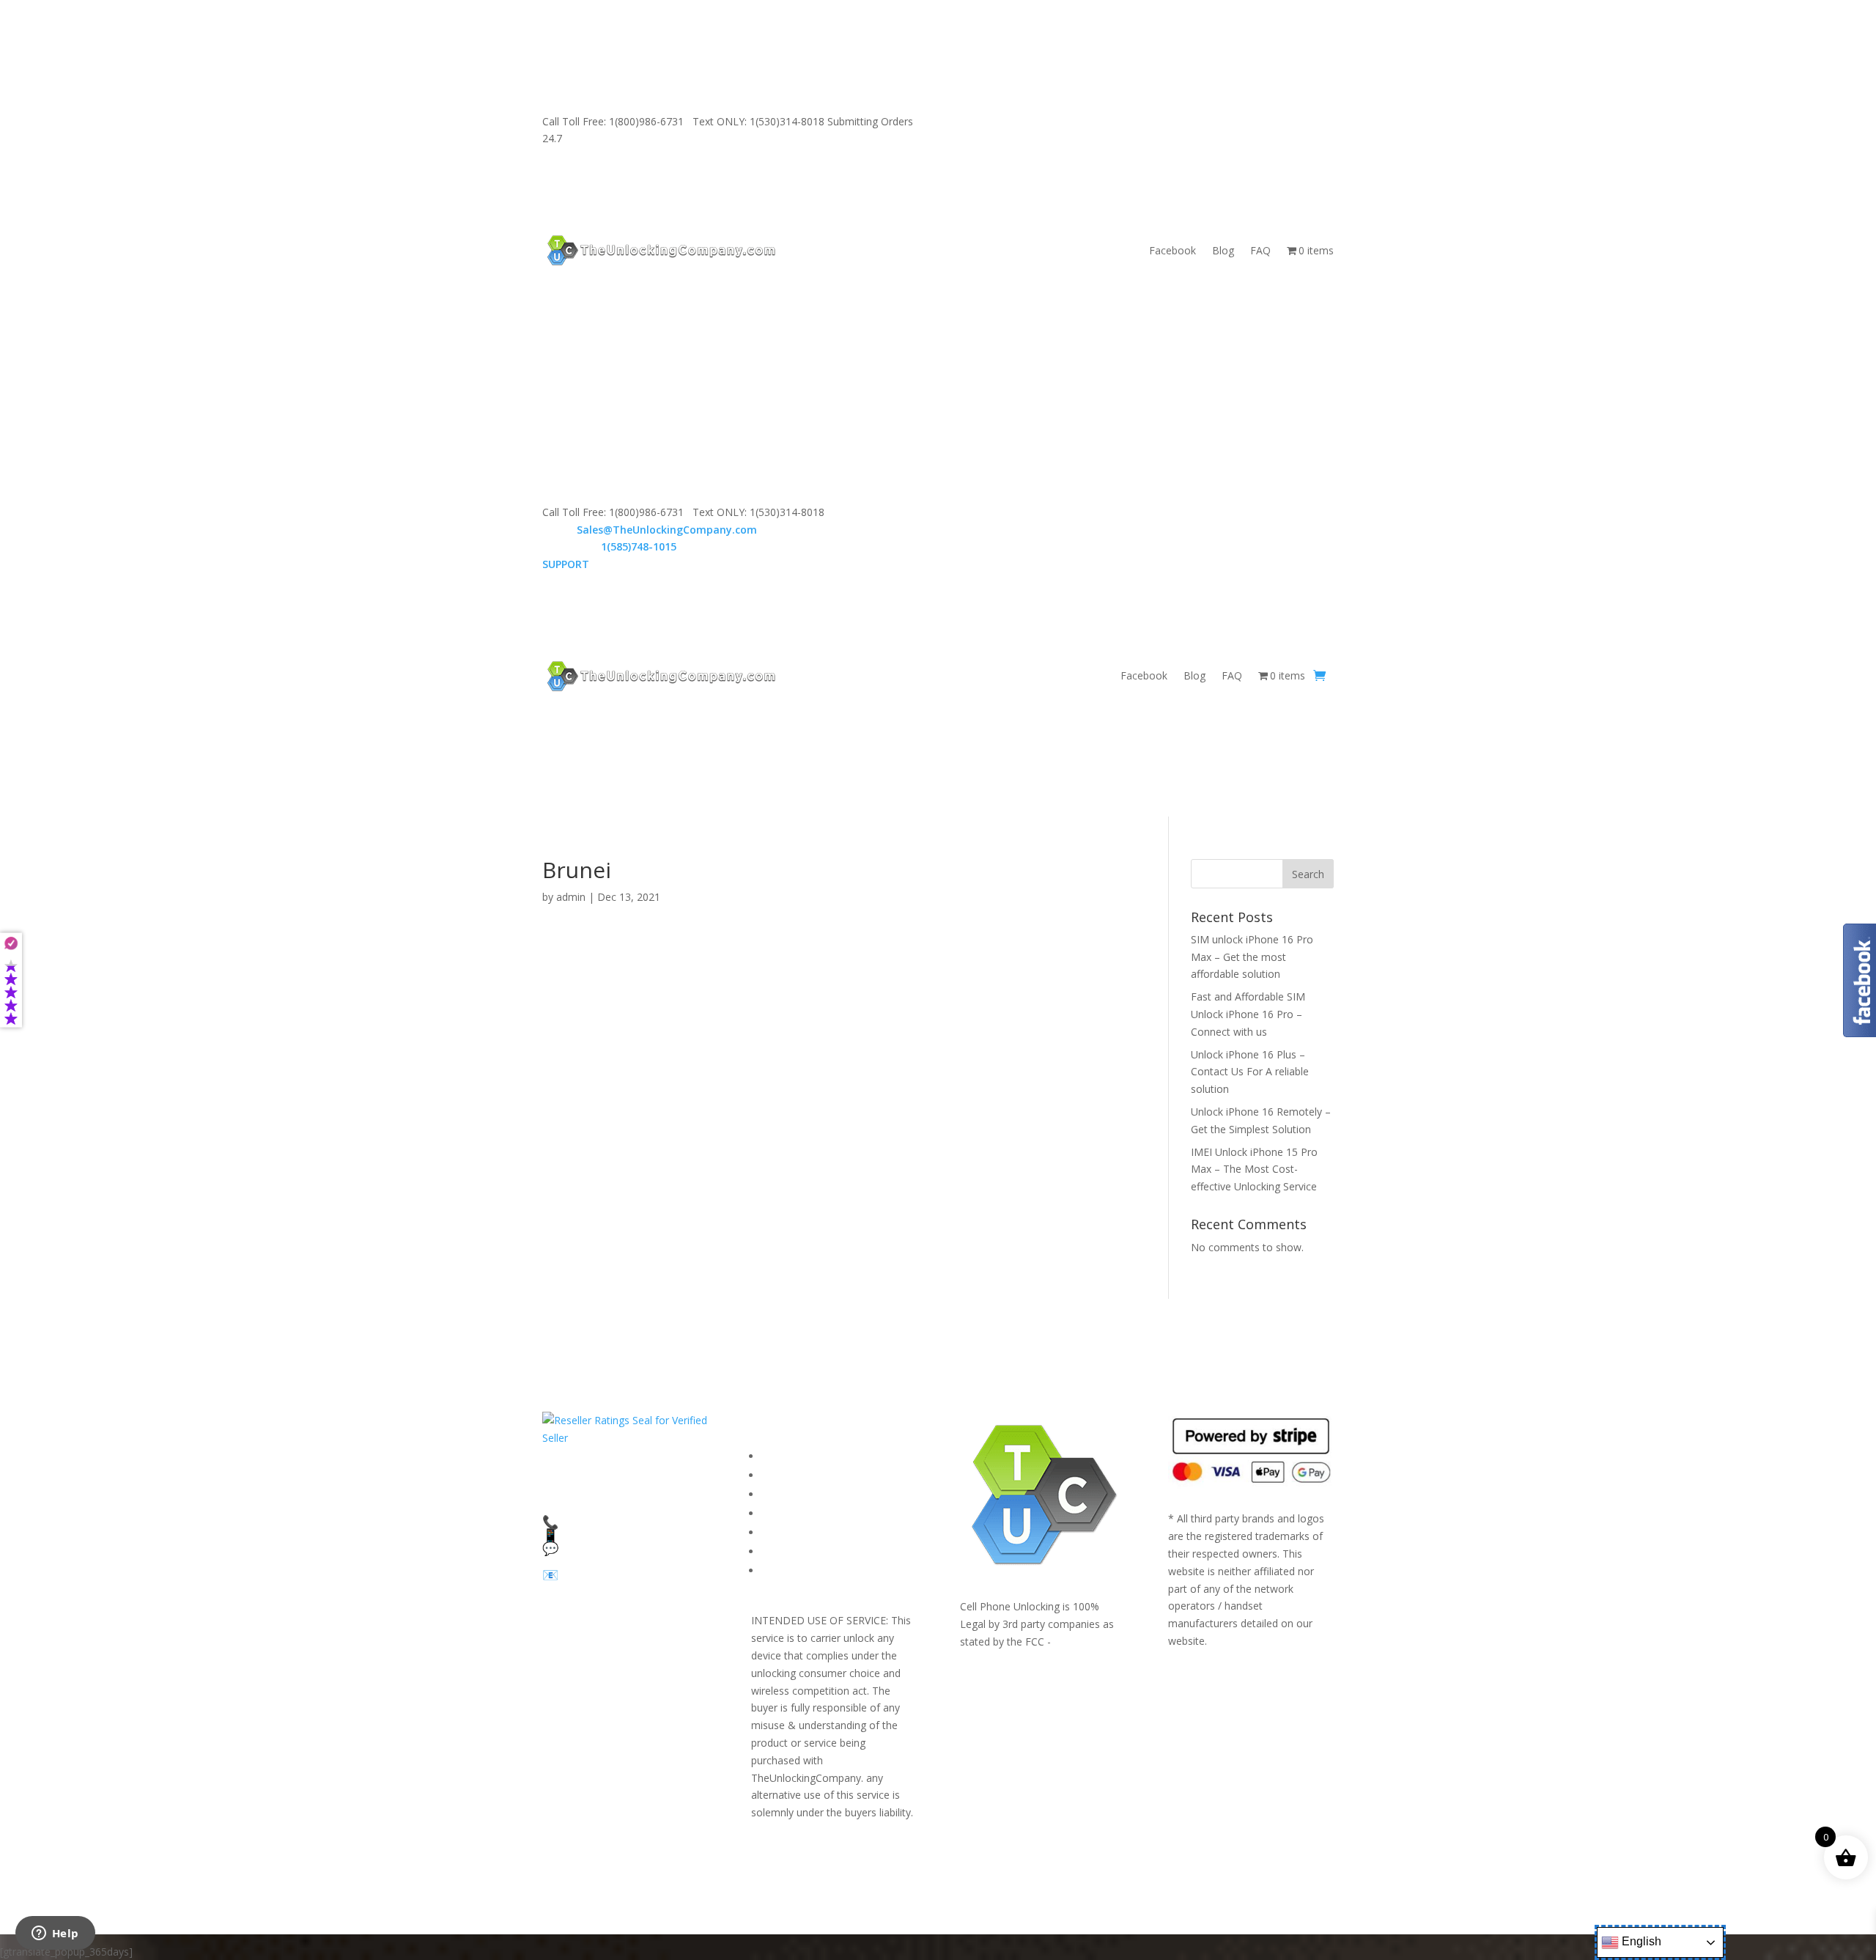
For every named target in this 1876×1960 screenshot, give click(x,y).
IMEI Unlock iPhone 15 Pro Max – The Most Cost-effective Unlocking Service (1254, 1169)
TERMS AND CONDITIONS (827, 1494)
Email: (650, 530)
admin (571, 897)
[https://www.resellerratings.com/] (625, 1438)
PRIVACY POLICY (801, 1513)
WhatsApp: (609, 546)
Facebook (1172, 250)
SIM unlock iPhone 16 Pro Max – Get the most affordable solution (1252, 957)
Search (1308, 874)
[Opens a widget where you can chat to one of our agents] (55, 1934)
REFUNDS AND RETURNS (823, 1532)
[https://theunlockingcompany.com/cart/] (1319, 676)
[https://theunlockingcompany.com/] (661, 250)
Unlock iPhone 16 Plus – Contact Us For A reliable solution (1250, 1072)
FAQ (1260, 250)
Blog (1223, 250)
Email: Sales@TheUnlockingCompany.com (1162, 121)
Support (780, 1570)
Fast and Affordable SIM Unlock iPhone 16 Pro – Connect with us (1248, 1014)
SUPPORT (1022, 121)
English (1640, 1941)
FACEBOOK (789, 1456)
